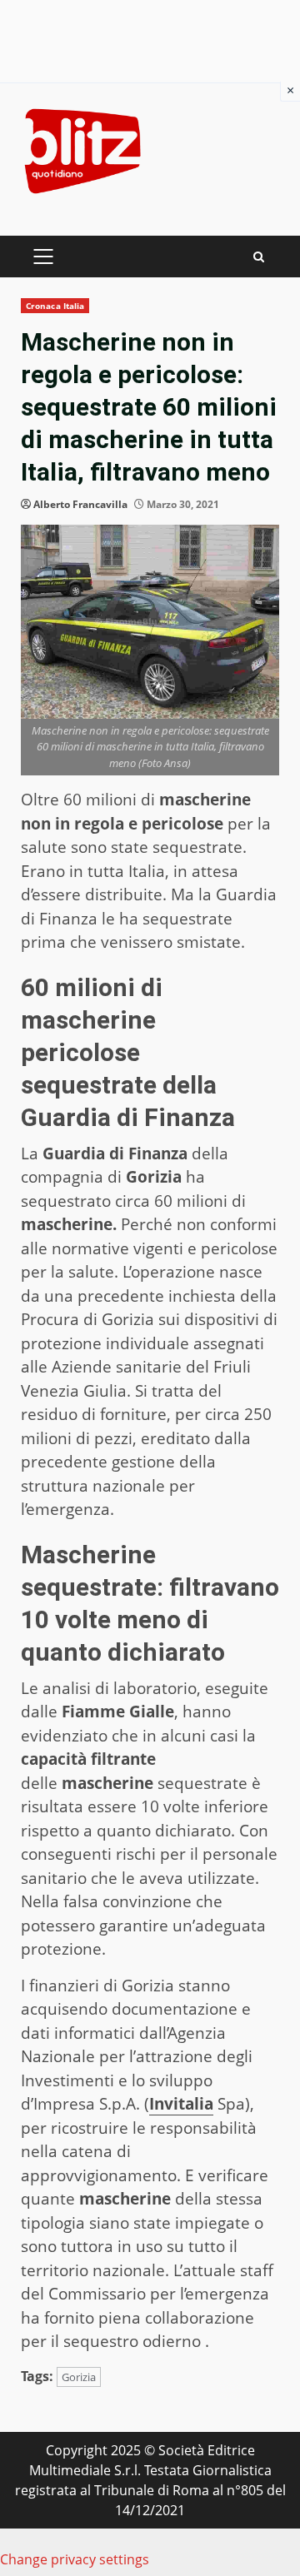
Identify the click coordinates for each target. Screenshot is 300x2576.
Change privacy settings (75, 2559)
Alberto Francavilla (80, 504)
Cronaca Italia (55, 306)
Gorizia (79, 2377)
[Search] (259, 257)
